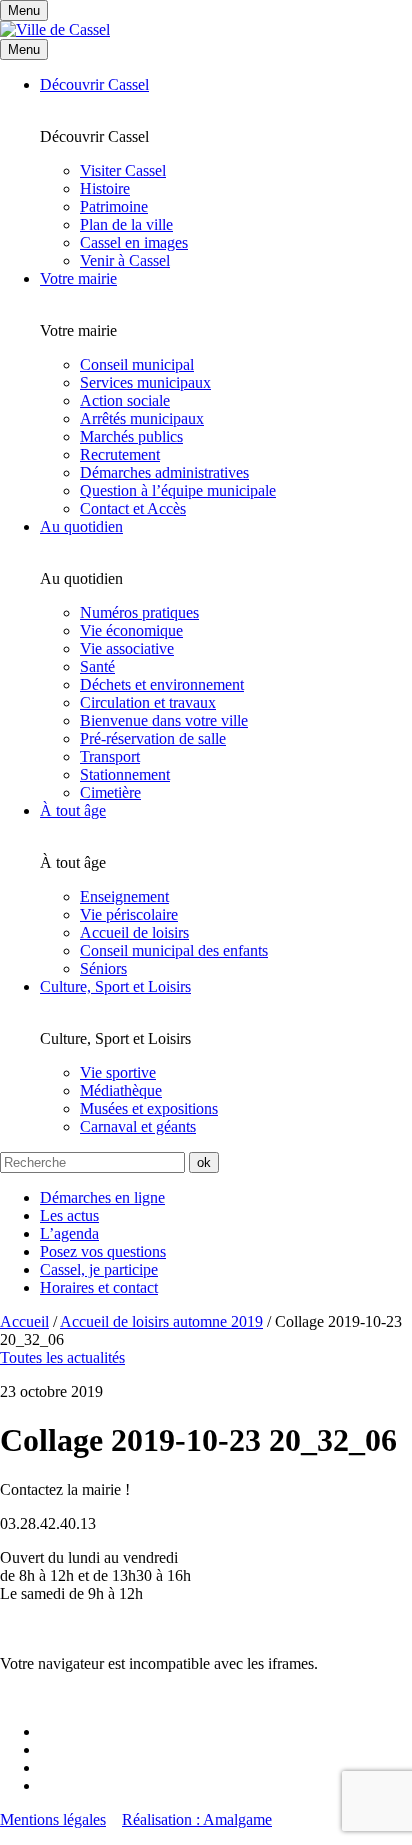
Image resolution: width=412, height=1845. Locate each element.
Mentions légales (53, 1819)
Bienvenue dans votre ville (164, 720)
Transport (110, 756)
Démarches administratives (164, 472)
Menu (24, 49)
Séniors (103, 968)
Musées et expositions (149, 1108)
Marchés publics (131, 436)
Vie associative (127, 648)
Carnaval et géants (138, 1126)
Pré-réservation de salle (153, 738)
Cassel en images (134, 242)
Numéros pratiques (139, 612)
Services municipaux (145, 382)
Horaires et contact (99, 1287)
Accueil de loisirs (134, 932)
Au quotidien (81, 526)
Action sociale (125, 400)
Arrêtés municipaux (142, 418)
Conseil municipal (137, 364)
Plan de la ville (126, 224)
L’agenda (69, 1233)
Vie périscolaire (129, 914)
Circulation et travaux (148, 702)
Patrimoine (114, 206)
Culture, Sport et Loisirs (115, 986)
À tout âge (73, 810)
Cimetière (110, 792)
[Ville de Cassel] (55, 29)
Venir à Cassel (125, 260)
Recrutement (120, 454)
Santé (97, 666)
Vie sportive (118, 1072)
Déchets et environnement (162, 684)
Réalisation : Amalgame (197, 1819)
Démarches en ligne (102, 1197)
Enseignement (124, 896)
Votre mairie (78, 278)
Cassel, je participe (99, 1269)
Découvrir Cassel (94, 84)
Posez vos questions (103, 1251)
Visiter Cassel (123, 170)
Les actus (69, 1215)
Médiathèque (121, 1090)
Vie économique (131, 630)
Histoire (105, 188)
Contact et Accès (133, 508)
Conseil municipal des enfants (174, 950)
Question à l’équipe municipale (178, 490)
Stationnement (125, 774)
